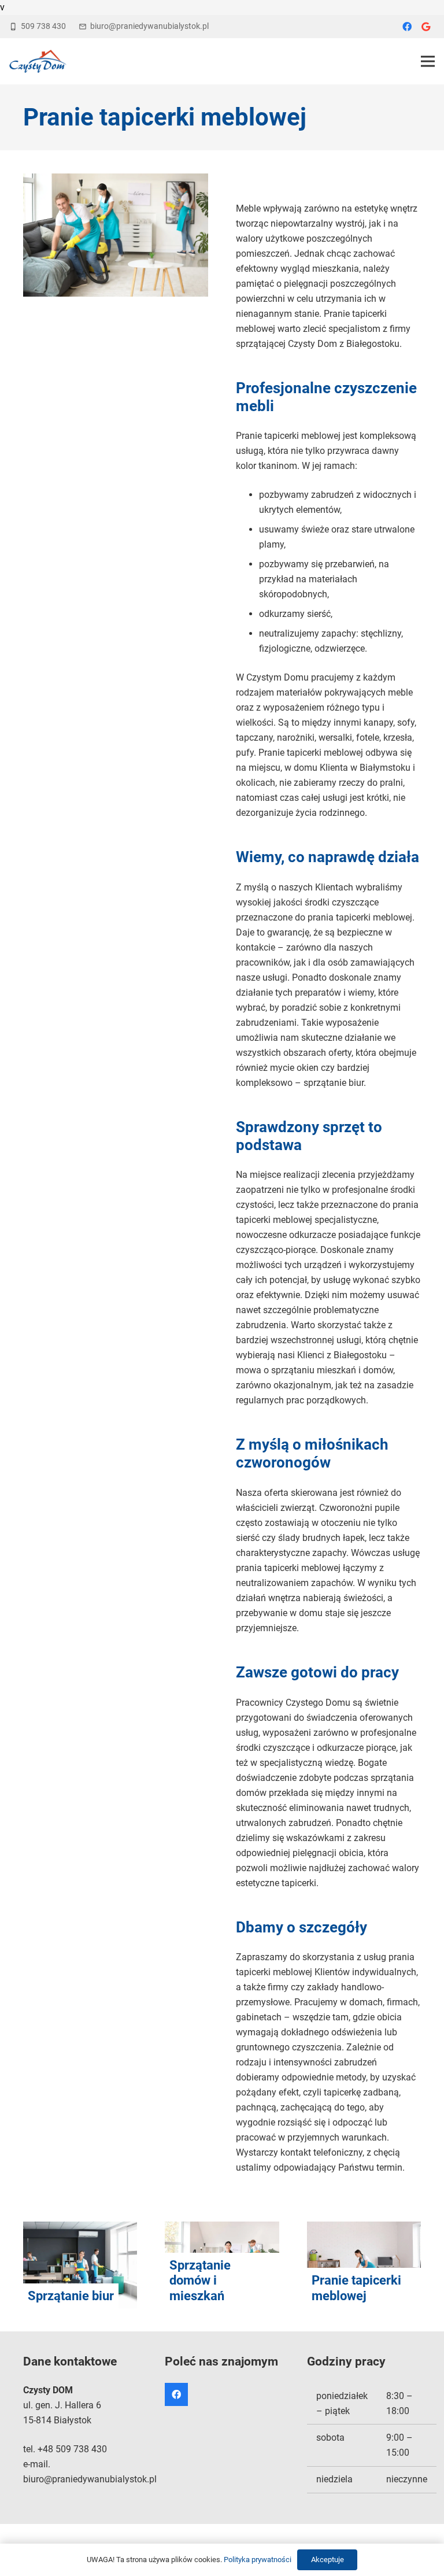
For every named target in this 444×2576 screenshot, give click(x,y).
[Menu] (428, 61)
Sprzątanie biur (71, 2296)
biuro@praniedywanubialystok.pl (90, 2479)
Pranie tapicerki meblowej (356, 2288)
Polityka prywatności (258, 2560)
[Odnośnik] (38, 61)
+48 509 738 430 (72, 2449)
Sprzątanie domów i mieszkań (200, 2281)
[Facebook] (407, 27)
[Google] (425, 27)
